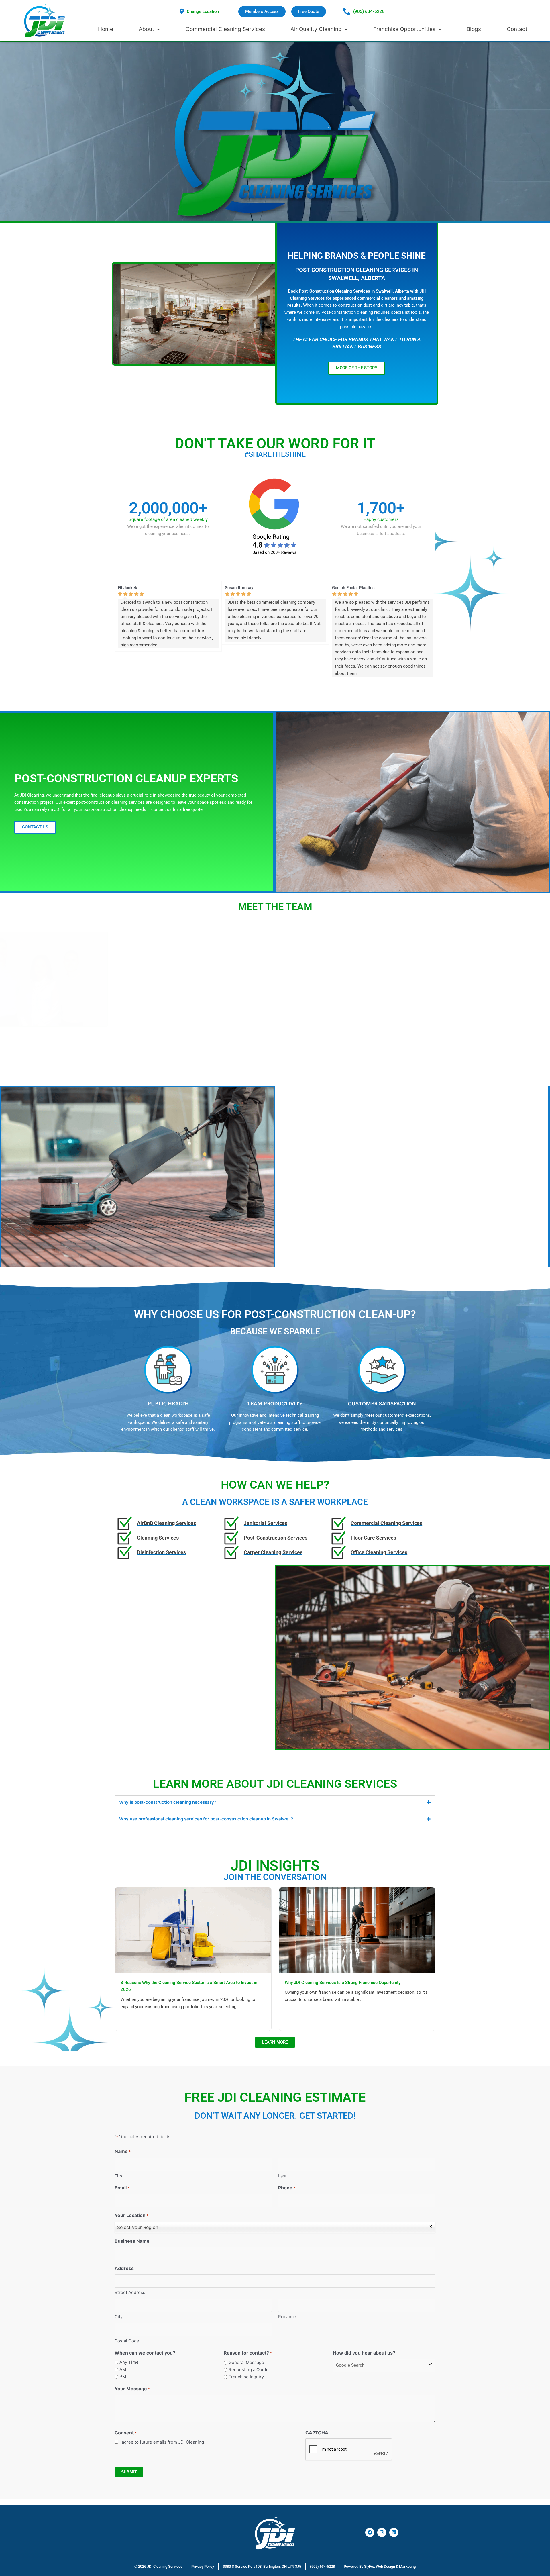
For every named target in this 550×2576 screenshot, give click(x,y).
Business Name (132, 2241)
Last (282, 2176)
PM (123, 2376)
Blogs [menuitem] (474, 29)
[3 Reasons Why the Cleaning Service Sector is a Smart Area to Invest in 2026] (193, 1930)
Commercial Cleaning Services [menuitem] (225, 29)
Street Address (130, 2292)
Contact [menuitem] (517, 29)
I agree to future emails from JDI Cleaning (162, 2442)
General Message (246, 2362)
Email (122, 2188)
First (119, 2176)
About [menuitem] (146, 29)
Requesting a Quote (249, 2370)
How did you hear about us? (364, 2353)
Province (287, 2317)
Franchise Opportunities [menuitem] (404, 29)
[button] (321, 1201)
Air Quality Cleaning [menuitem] (316, 29)
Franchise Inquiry (246, 2377)
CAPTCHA (317, 2433)
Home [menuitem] (106, 29)
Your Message (132, 2389)
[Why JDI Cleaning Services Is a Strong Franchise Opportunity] (357, 1930)
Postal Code (127, 2341)
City (119, 2317)
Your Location (131, 2215)
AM (123, 2369)
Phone (287, 2188)
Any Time (129, 2362)
